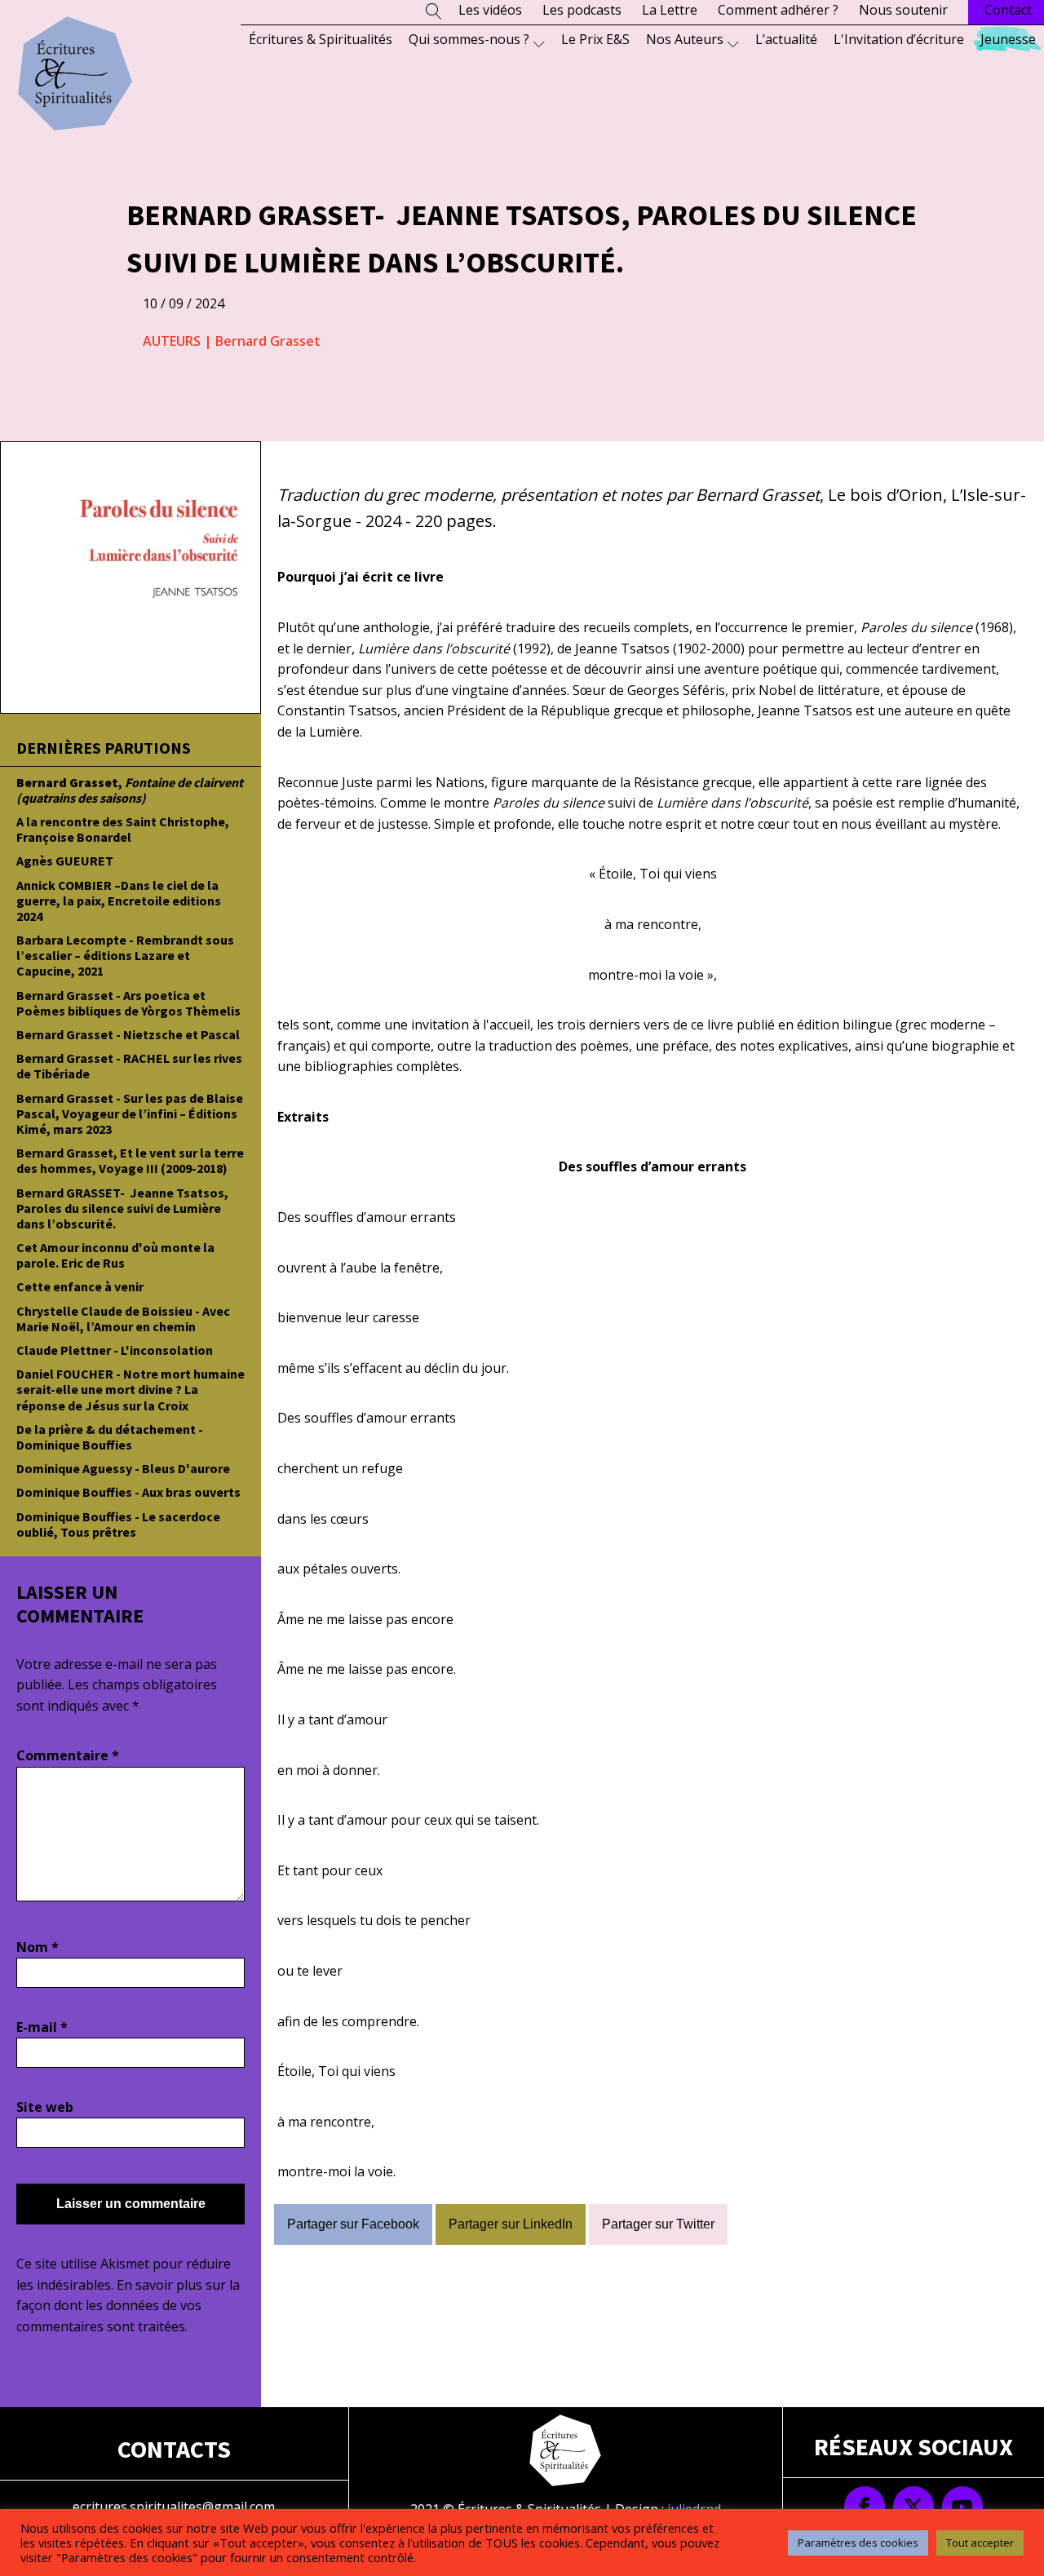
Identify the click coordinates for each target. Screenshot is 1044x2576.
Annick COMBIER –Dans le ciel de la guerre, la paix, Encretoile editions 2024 (119, 901)
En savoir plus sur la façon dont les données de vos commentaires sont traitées (128, 2306)
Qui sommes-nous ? (469, 39)
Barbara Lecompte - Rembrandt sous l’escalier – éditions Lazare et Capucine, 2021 (125, 955)
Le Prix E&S (595, 39)
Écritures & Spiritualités (321, 39)
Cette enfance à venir (80, 1286)
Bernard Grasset (268, 341)
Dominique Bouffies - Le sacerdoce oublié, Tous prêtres (118, 1524)
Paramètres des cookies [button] (858, 2543)
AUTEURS (172, 341)
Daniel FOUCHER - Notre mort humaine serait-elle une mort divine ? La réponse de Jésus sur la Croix (130, 1389)
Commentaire (68, 1755)
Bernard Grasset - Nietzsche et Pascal (128, 1034)
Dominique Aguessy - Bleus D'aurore (123, 1468)
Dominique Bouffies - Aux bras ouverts (128, 1492)
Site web (45, 2107)
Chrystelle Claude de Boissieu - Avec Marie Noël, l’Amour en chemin (123, 1319)
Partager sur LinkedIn (511, 2224)
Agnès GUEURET (65, 861)
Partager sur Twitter (658, 2224)
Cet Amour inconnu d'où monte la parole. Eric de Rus (115, 1255)
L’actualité (786, 39)
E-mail (42, 2027)
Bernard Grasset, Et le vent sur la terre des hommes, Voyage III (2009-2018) (130, 1160)
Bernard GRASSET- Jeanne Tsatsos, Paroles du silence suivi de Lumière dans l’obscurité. (122, 1208)
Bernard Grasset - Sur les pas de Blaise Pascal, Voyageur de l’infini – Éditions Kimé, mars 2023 (130, 1113)
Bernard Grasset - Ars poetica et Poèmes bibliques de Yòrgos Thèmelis (128, 1003)
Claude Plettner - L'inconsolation (115, 1350)
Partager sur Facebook (353, 2224)
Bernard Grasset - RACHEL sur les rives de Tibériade (129, 1066)
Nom (38, 1947)
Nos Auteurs (685, 39)
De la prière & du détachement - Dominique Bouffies (110, 1437)
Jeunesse (1008, 39)
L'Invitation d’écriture (899, 39)
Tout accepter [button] (980, 2543)
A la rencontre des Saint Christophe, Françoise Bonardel (123, 829)
